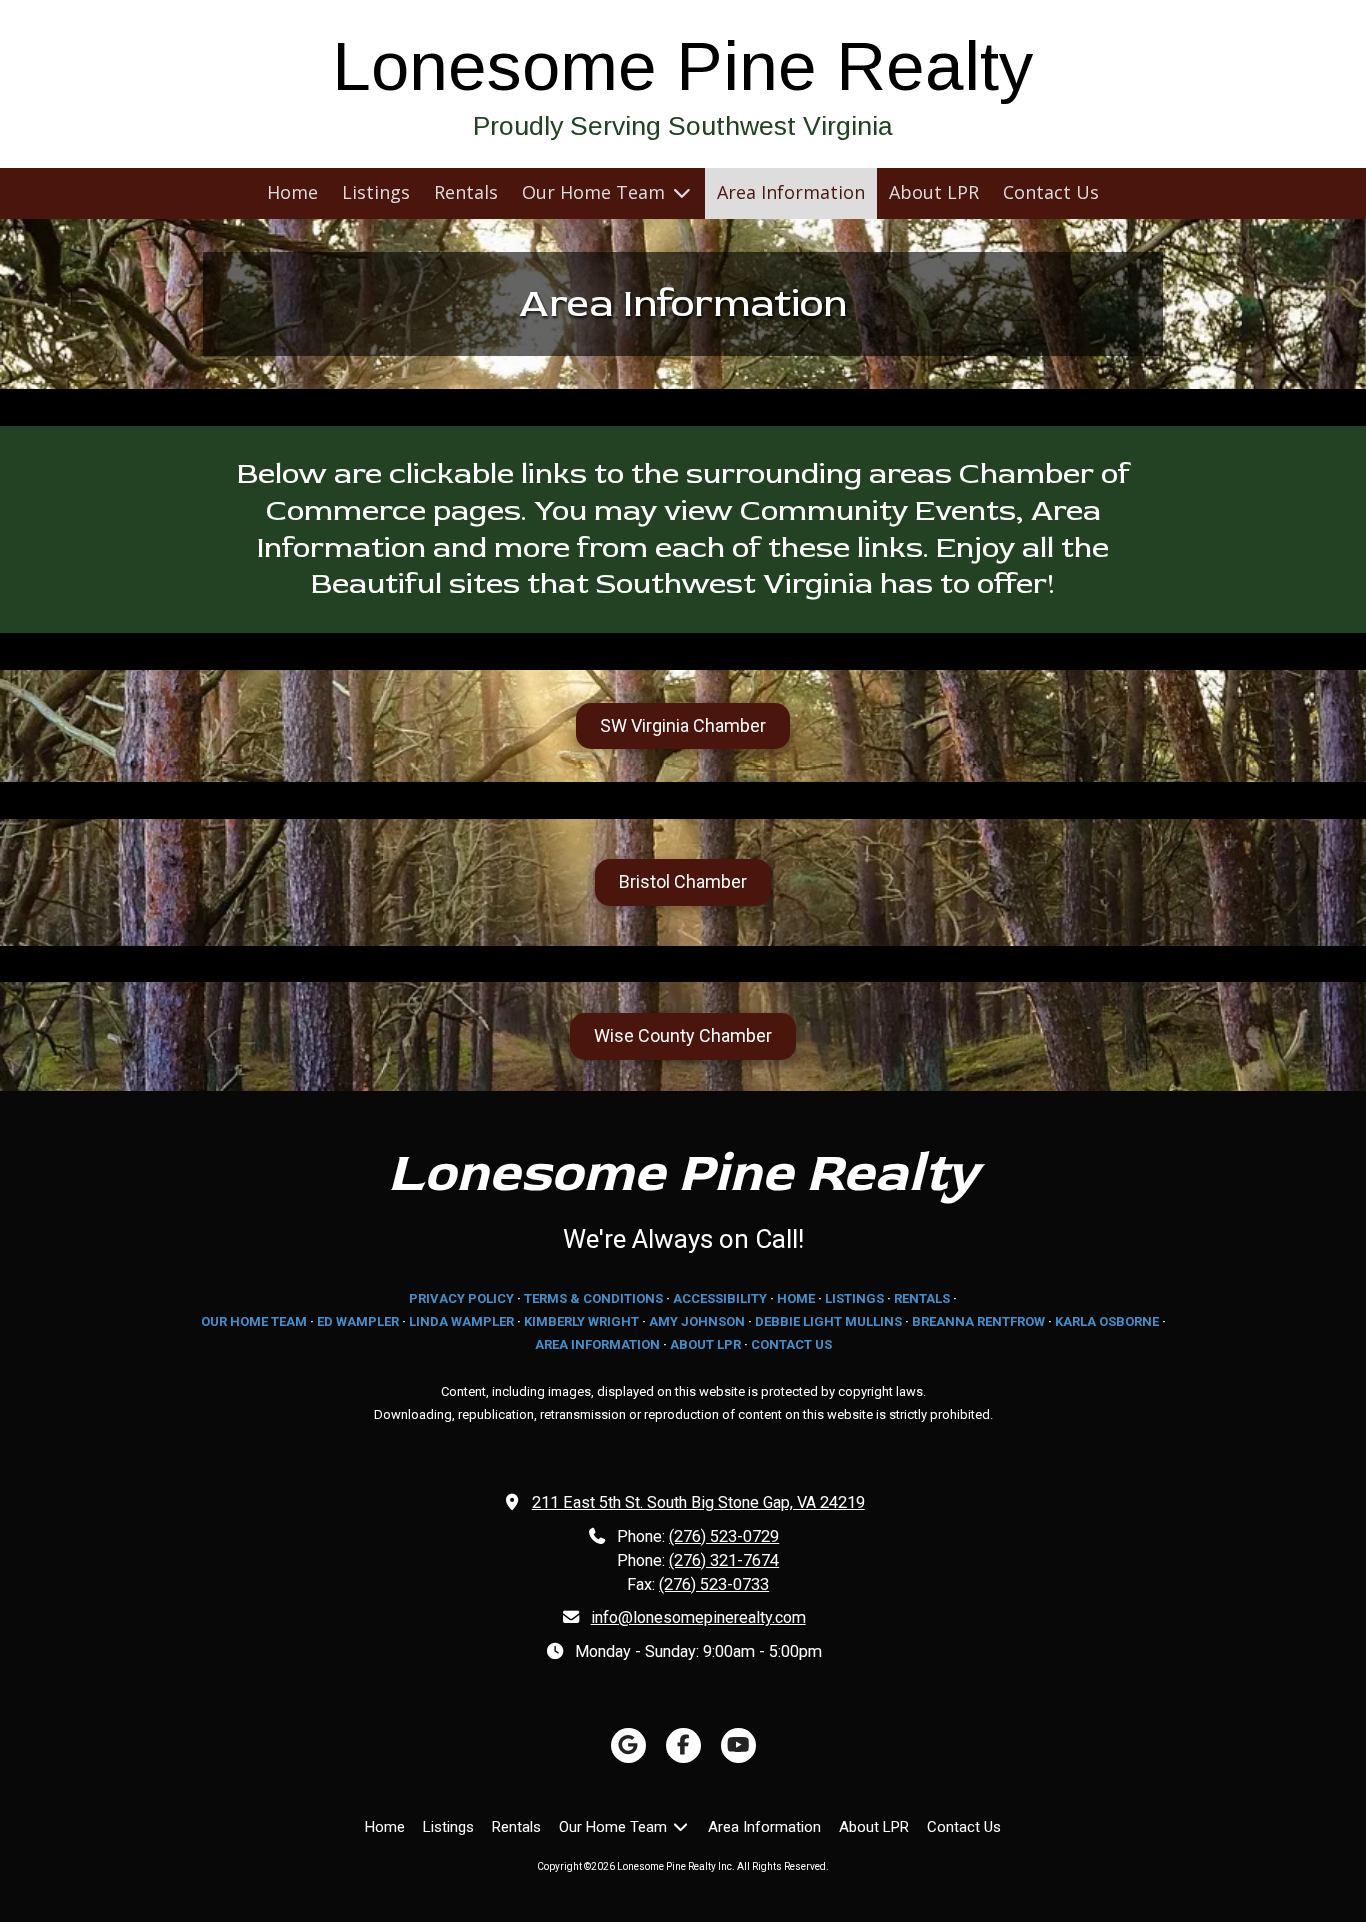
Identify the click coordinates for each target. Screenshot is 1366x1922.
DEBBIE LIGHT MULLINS (828, 1321)
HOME (796, 1298)
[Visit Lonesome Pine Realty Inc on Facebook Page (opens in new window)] (683, 1745)
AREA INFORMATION (597, 1344)
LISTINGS (854, 1298)
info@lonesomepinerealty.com (698, 1617)
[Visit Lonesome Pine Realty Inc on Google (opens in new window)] (628, 1745)
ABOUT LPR (705, 1344)
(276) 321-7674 (724, 1560)
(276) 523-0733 (714, 1584)
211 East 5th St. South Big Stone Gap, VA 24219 (698, 1502)
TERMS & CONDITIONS (593, 1298)
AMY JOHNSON (697, 1321)
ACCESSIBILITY (720, 1298)
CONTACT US (791, 1344)
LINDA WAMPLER (461, 1321)
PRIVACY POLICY (461, 1298)
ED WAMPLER (358, 1321)
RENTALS (922, 1298)
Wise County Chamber (683, 1035)
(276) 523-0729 (724, 1536)
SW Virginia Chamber (683, 725)
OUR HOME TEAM (254, 1321)
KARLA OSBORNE (1107, 1321)
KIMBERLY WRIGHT (581, 1321)
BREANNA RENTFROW (978, 1321)
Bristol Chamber (683, 881)
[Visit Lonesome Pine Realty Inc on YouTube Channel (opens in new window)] (738, 1745)
